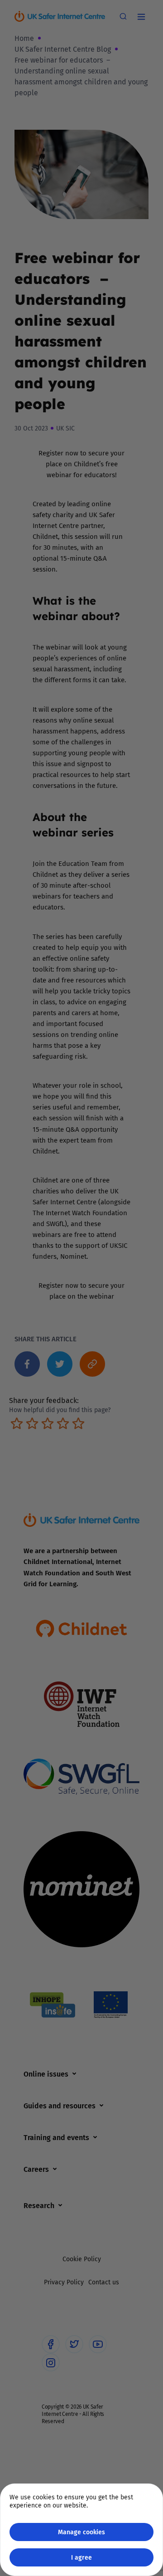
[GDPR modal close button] (144, 19)
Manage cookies (81, 2532)
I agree (81, 2557)
